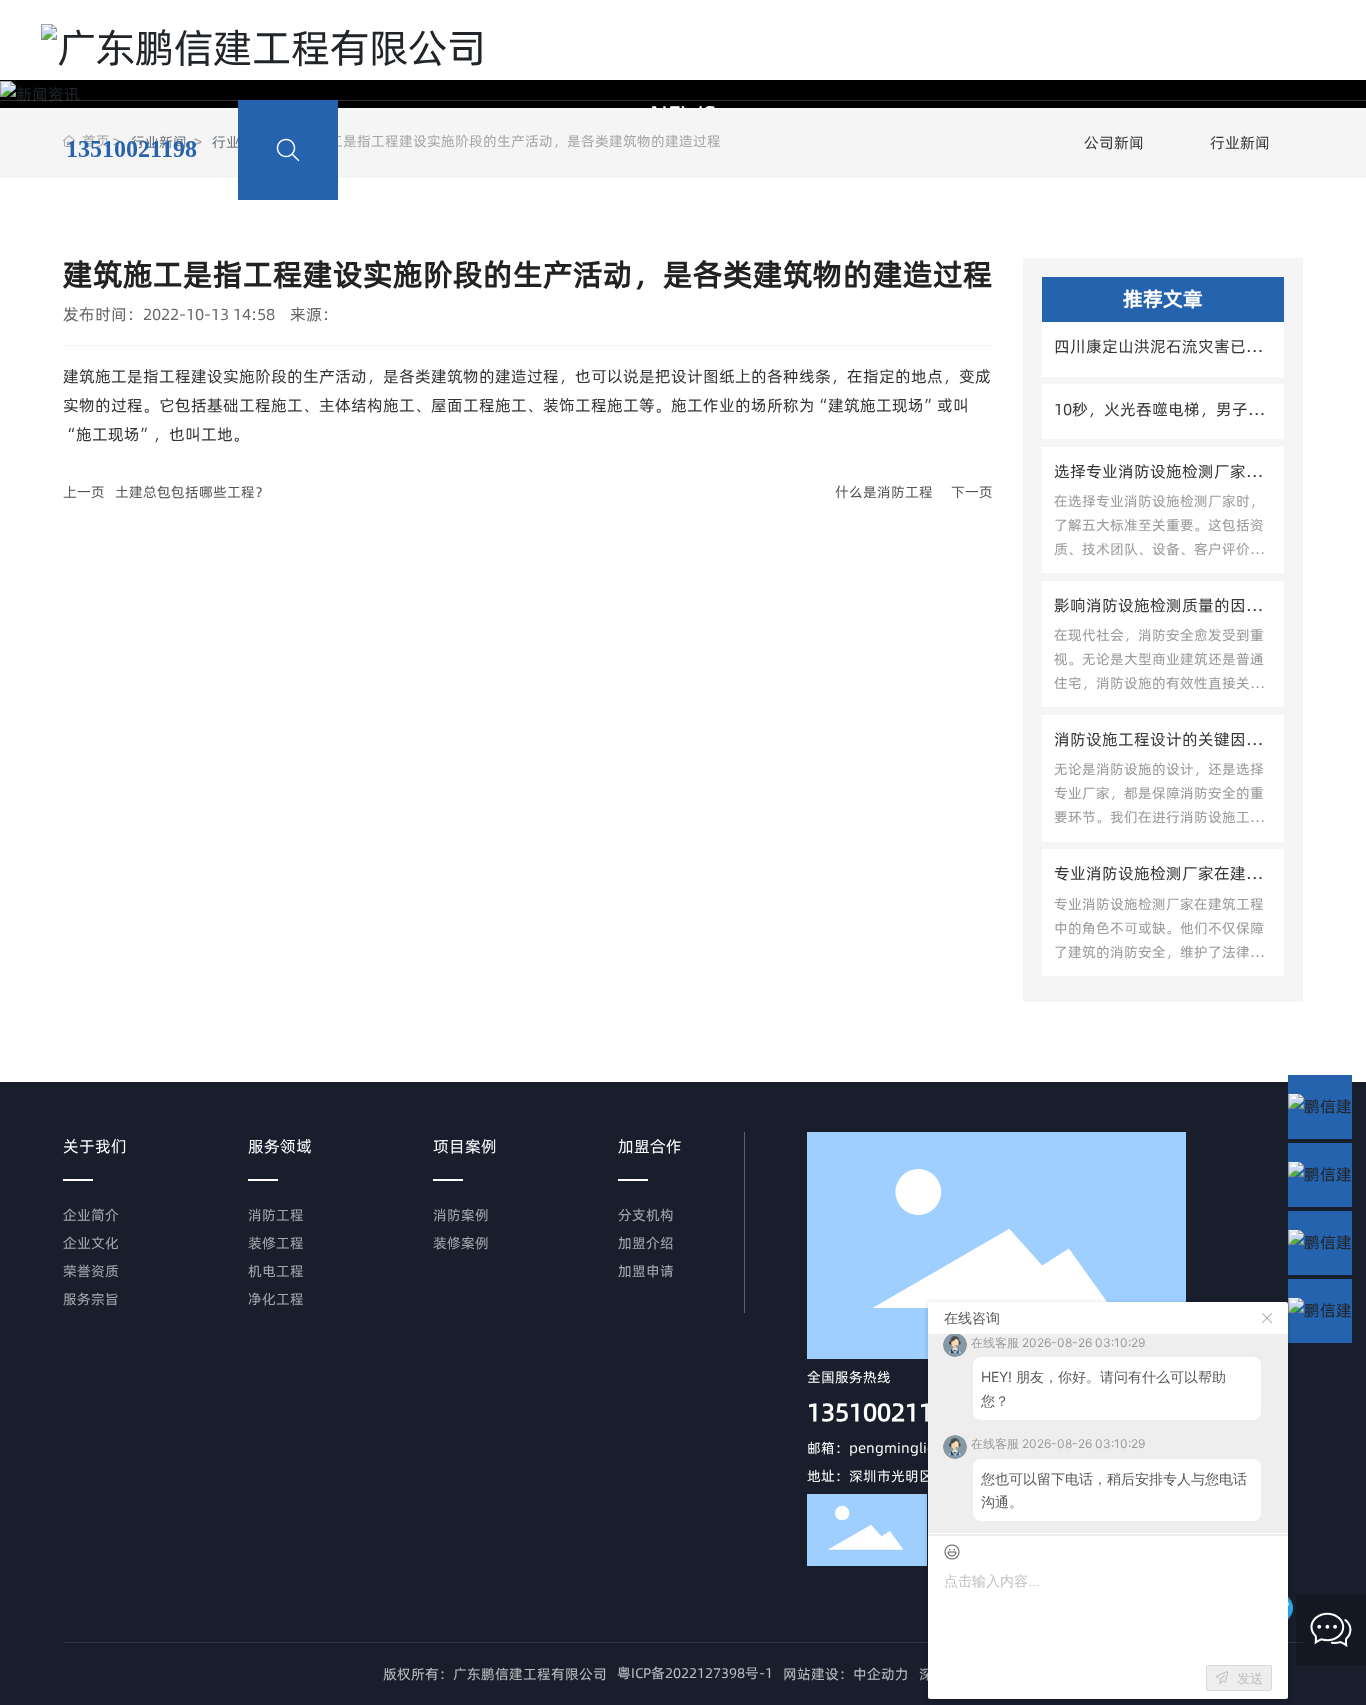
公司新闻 (1114, 142)
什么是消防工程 (884, 492)
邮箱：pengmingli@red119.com (912, 1448)
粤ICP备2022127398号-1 (695, 1673)
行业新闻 (1240, 142)
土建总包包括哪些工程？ (192, 492)
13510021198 (884, 1412)
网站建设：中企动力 (846, 1674)
